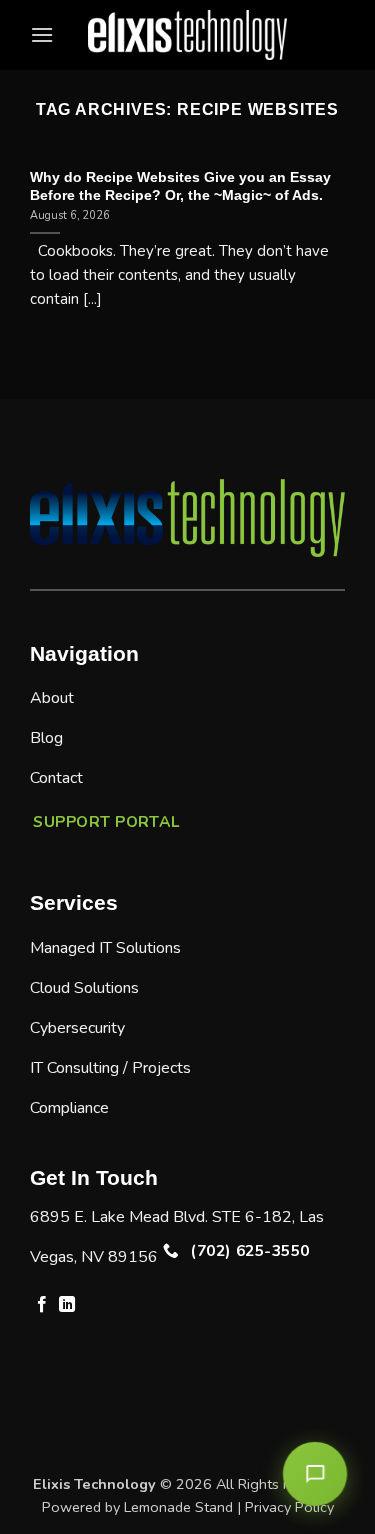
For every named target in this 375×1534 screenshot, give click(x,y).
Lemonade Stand (178, 1507)
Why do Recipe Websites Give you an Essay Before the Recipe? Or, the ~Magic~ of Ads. (180, 186)
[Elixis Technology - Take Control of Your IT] (188, 35)
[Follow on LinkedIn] (67, 1305)
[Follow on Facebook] (42, 1305)
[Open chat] (315, 1474)
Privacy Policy (289, 1507)
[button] (42, 34)
